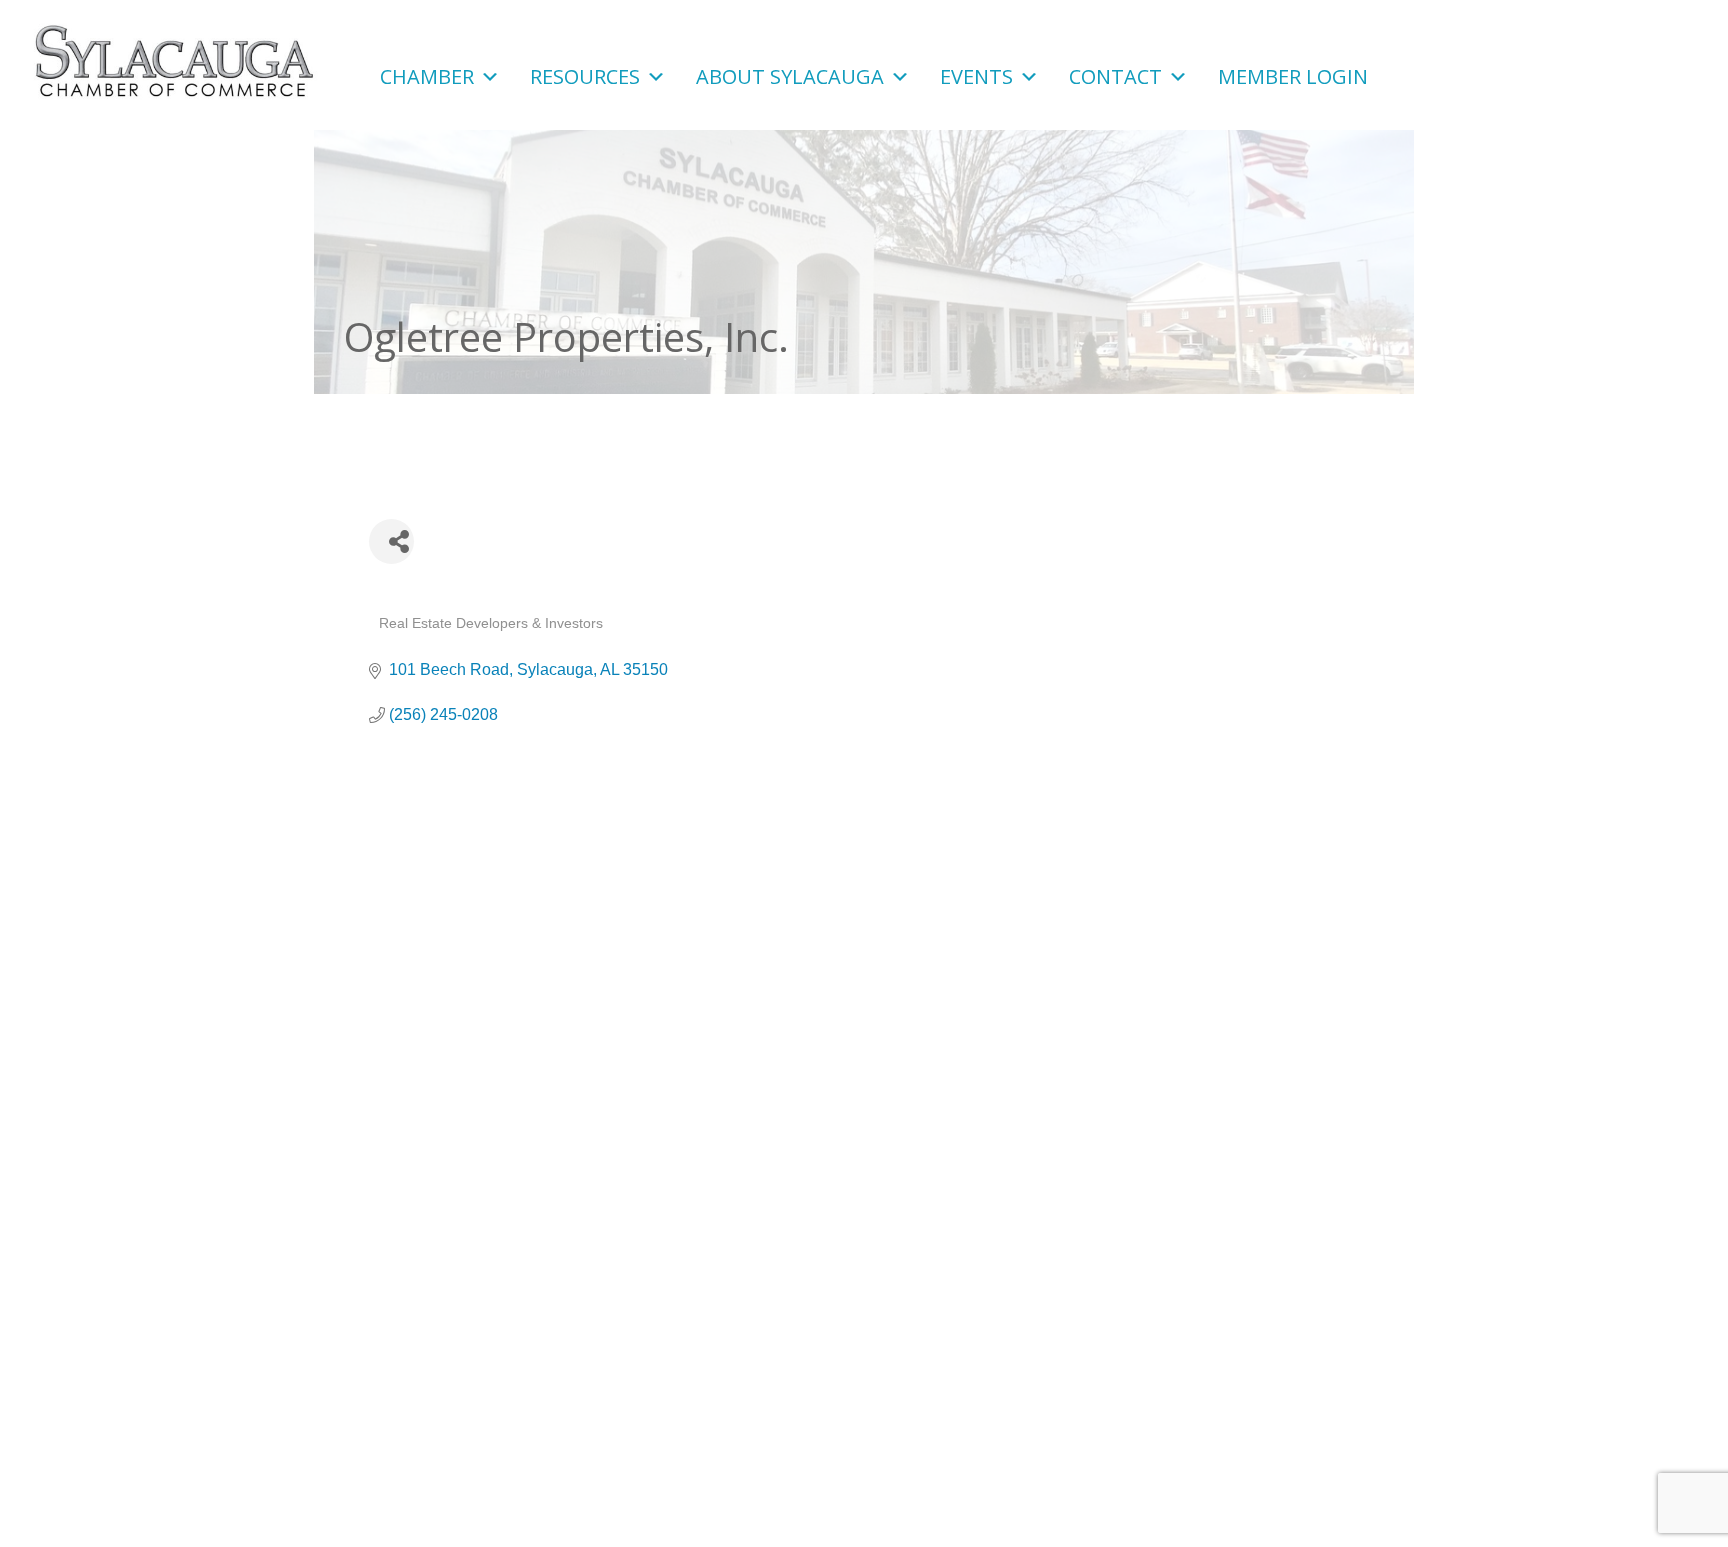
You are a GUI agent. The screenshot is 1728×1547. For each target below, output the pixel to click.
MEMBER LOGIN (1293, 74)
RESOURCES (585, 74)
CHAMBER (427, 74)
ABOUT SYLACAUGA (790, 74)
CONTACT (1115, 74)
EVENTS (976, 74)
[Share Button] (391, 541)
